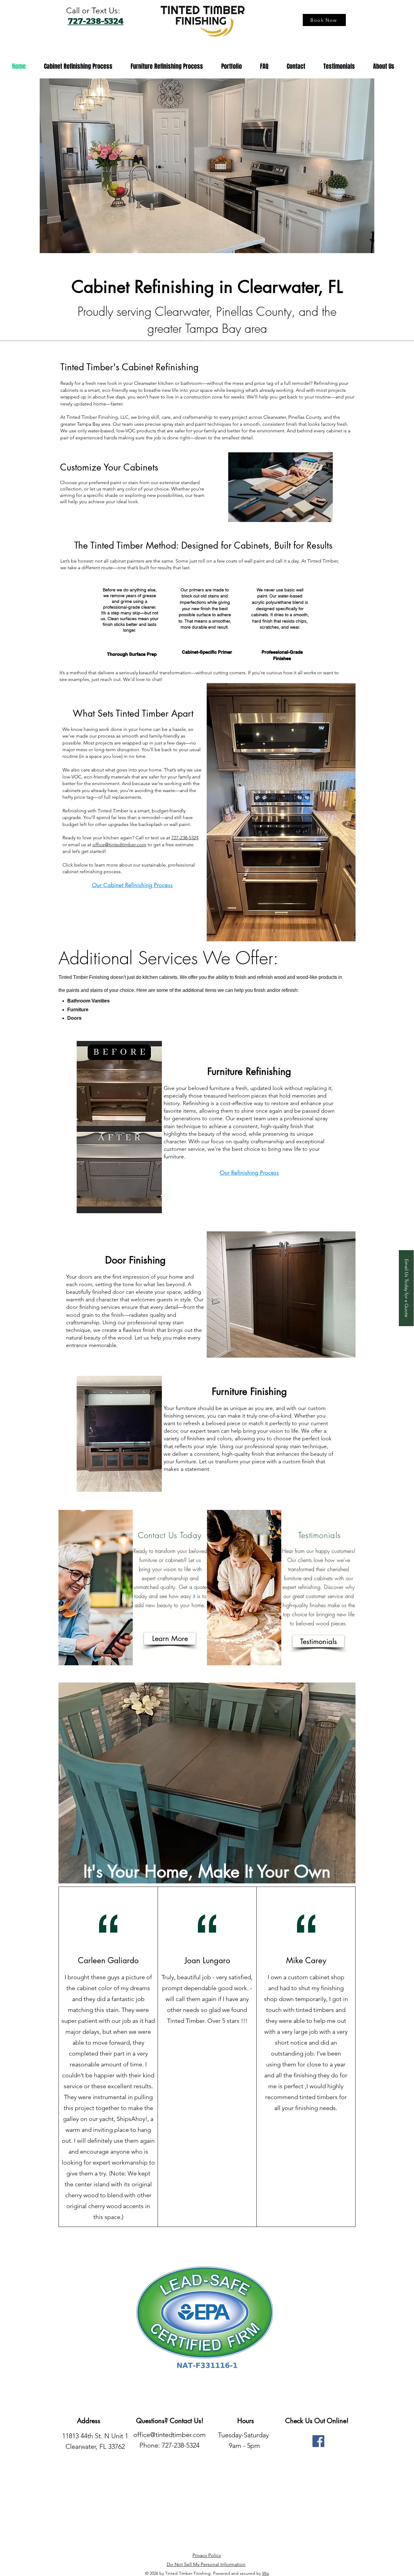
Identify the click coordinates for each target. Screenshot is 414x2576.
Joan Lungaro (207, 1960)
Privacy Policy (207, 2555)
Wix (266, 2573)
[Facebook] (318, 2441)
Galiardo (123, 1960)
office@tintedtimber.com (119, 845)
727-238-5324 (185, 838)
